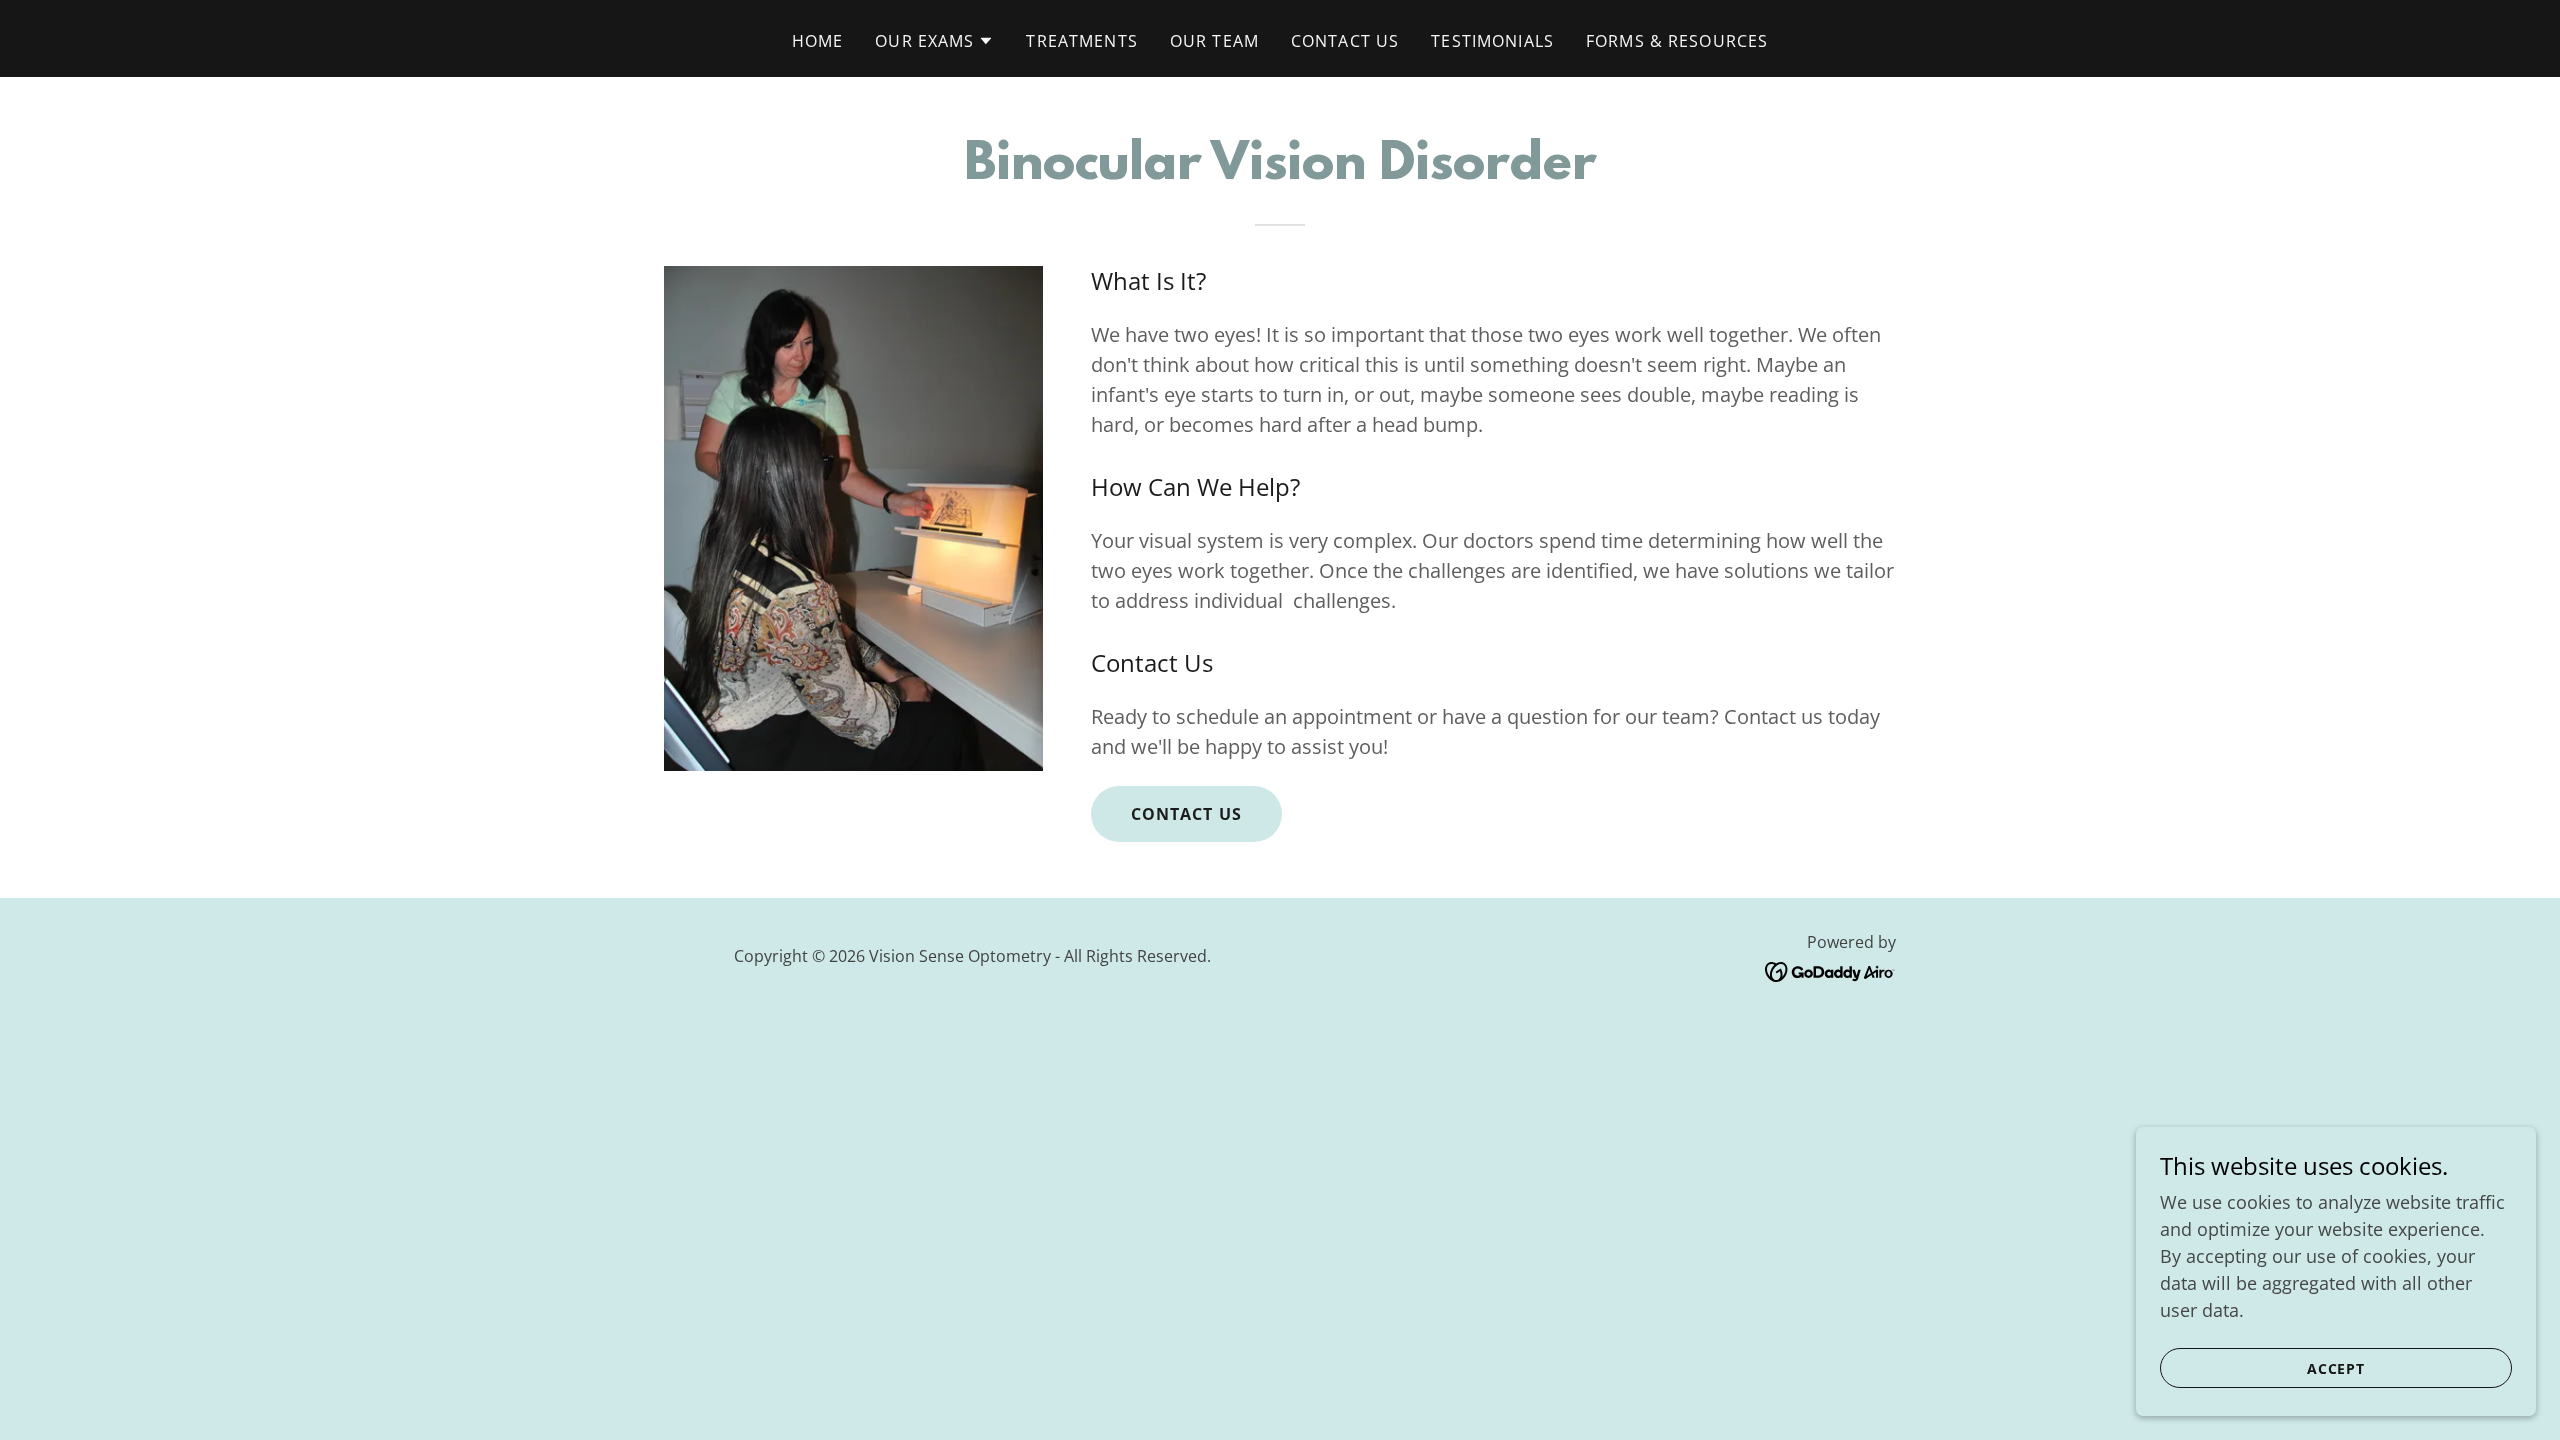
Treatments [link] (1081, 41)
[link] (1830, 970)
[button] (934, 41)
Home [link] (818, 41)
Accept (2336, 1368)
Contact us (1186, 814)
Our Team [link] (1214, 41)
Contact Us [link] (1345, 41)
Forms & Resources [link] (1677, 41)
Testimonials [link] (1492, 41)
